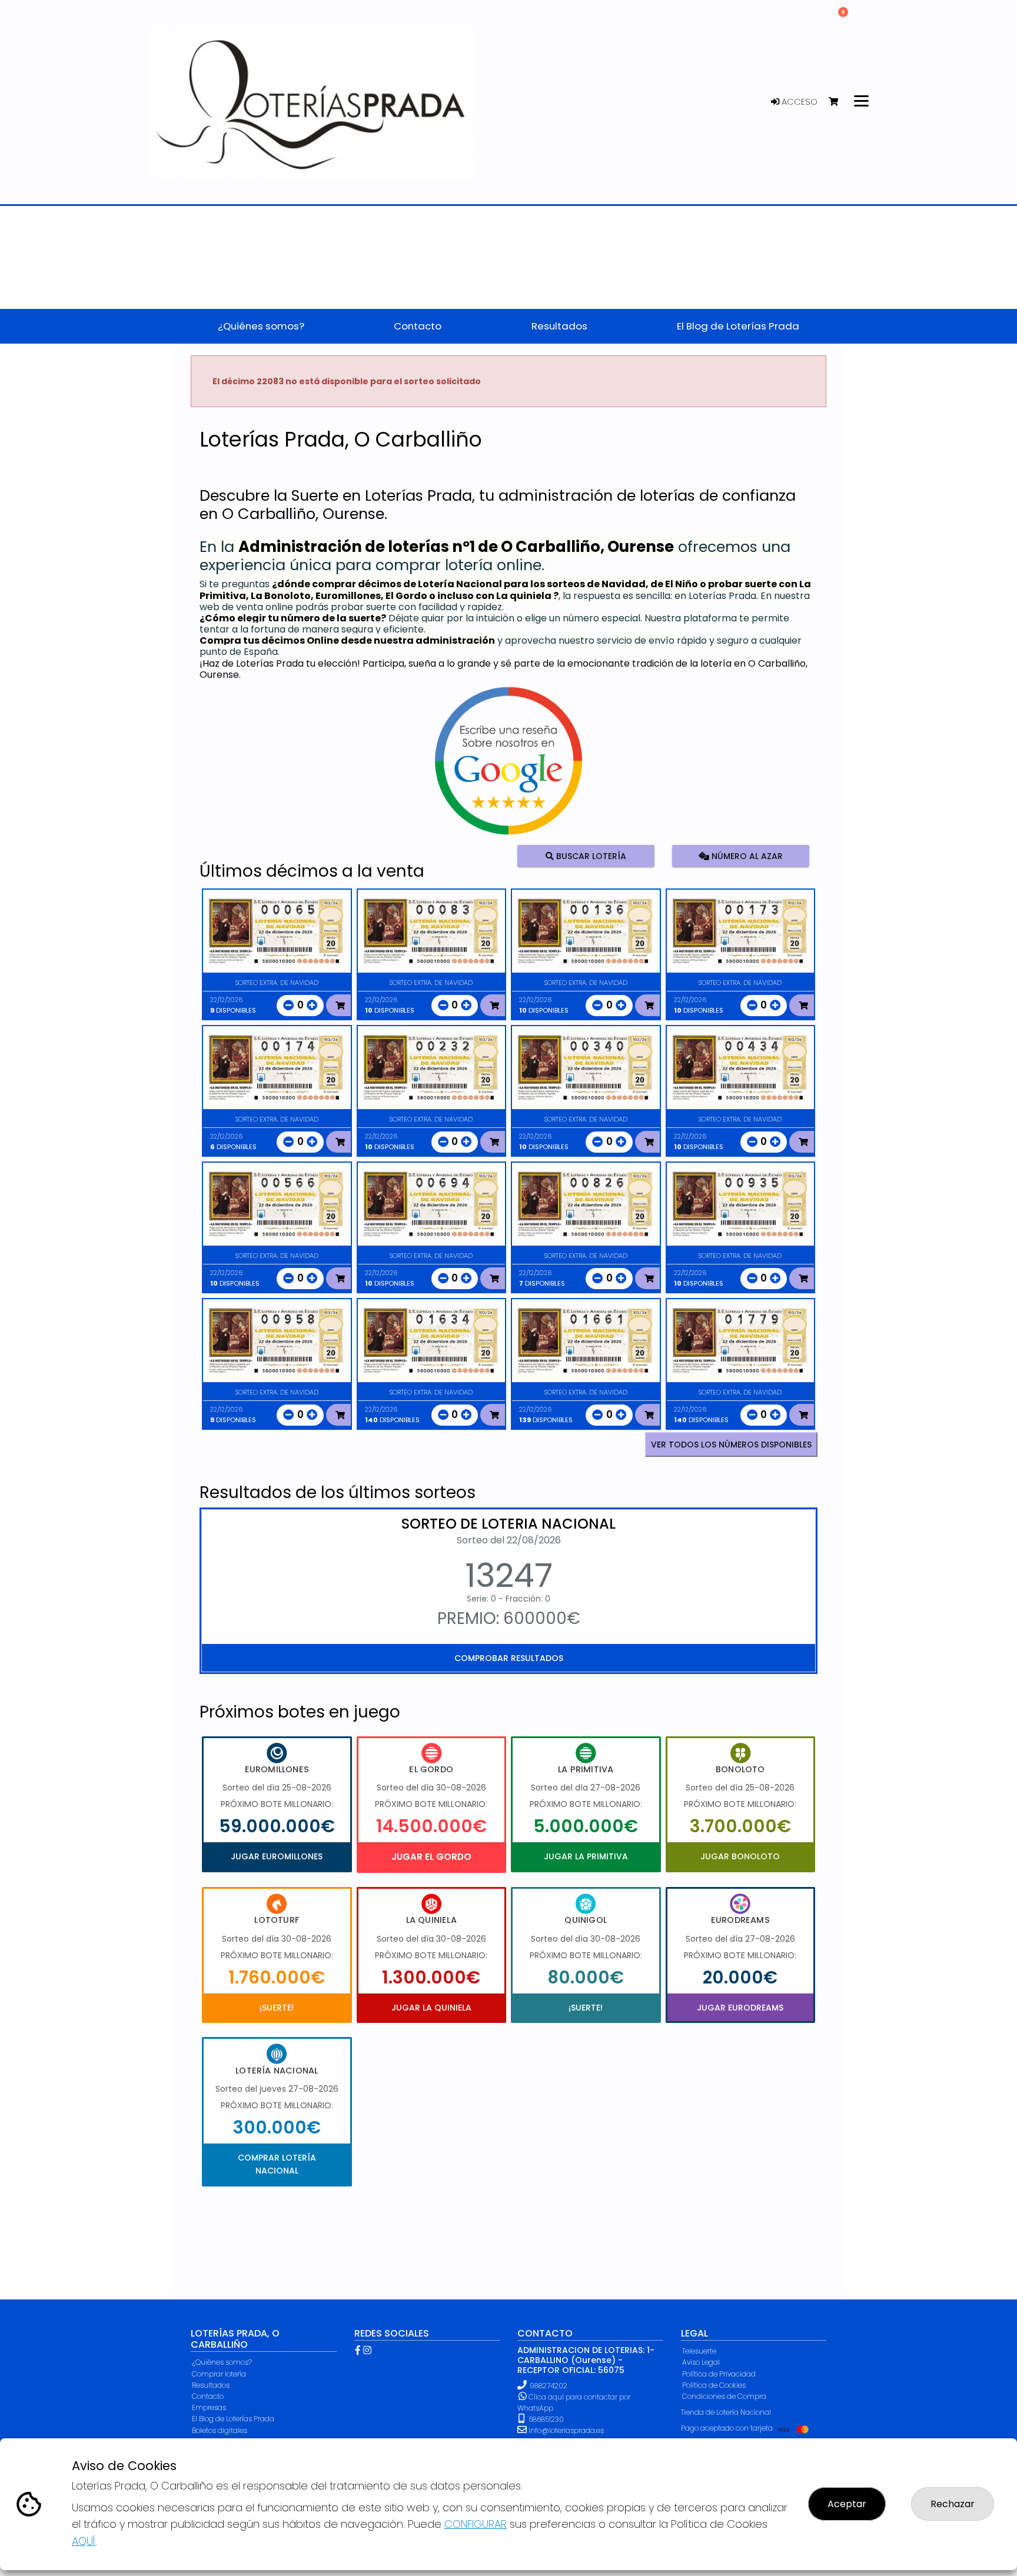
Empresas (209, 2407)
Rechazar (953, 2504)
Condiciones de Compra (724, 2396)
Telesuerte (699, 2351)
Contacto (208, 2396)
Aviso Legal (701, 2362)
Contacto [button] (418, 326)
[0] (839, 102)
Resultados (211, 2385)
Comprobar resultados (509, 1658)
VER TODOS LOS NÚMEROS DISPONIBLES (731, 1445)
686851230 (545, 2419)
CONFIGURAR (476, 2524)
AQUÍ (84, 2541)
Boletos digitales (220, 2430)
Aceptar (847, 2504)
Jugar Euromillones (277, 1856)
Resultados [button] (559, 326)
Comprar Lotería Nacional (277, 2164)
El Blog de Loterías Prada (233, 2419)
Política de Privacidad (719, 2374)
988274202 (549, 2386)
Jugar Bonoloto (740, 1856)
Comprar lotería (219, 2374)
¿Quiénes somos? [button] (261, 326)
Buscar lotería (590, 856)
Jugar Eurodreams (740, 2008)
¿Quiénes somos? (222, 2362)
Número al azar (745, 856)
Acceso (798, 102)
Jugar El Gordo (431, 1857)
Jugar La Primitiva (586, 1856)
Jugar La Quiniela (431, 2008)
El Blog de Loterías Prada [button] (738, 326)
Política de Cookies (714, 2385)
